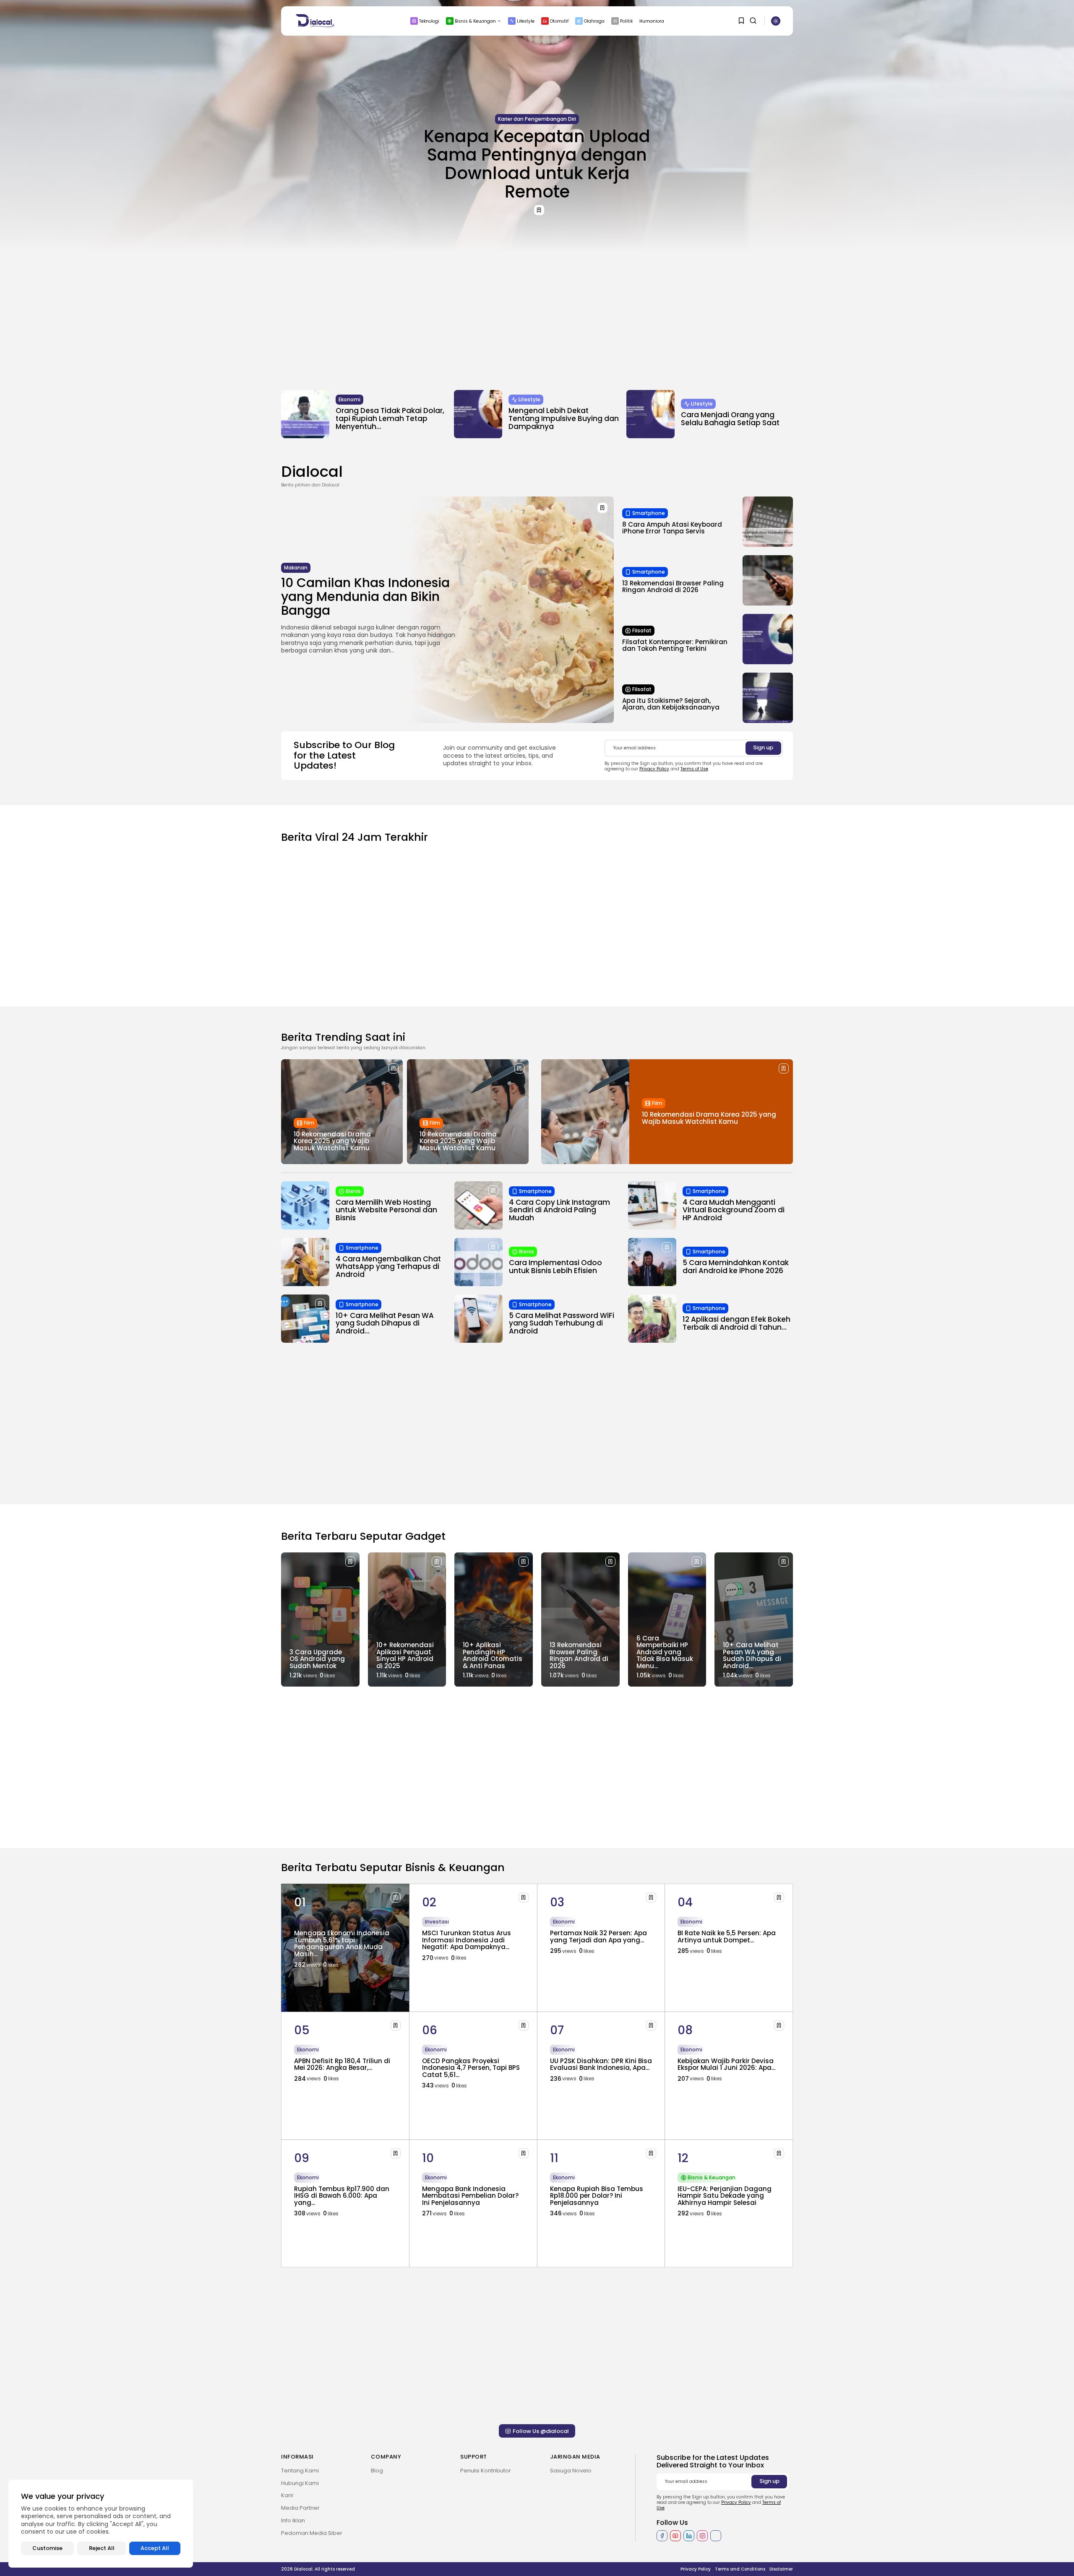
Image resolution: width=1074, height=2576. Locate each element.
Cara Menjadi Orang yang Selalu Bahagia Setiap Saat (730, 419)
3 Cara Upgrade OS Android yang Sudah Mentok (317, 1659)
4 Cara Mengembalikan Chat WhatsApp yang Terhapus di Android (388, 1267)
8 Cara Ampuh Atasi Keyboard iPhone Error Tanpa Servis (672, 528)
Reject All (102, 2548)
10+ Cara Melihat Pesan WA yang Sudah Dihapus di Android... (385, 1323)
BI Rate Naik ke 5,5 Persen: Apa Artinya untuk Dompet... (727, 1937)
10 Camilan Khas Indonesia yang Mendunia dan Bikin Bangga (365, 597)
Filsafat (642, 630)
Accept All (155, 2548)
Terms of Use (694, 769)
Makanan (296, 568)
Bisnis (353, 1191)
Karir (287, 2495)
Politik (626, 21)
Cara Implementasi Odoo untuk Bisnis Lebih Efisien (555, 1267)
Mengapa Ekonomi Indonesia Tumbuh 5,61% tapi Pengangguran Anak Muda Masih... (342, 1943)
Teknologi (429, 21)
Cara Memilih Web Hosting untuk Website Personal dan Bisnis (386, 1210)
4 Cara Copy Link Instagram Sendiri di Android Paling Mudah (559, 1210)
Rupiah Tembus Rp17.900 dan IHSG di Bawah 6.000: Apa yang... (342, 2196)
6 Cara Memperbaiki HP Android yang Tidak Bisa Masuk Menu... (665, 1652)
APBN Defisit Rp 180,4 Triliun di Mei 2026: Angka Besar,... (342, 2064)
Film (309, 1123)
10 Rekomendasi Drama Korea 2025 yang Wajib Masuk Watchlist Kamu (332, 1141)
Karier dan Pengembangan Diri (537, 119)
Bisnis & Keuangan (475, 21)
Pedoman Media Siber (312, 2533)
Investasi (437, 1922)
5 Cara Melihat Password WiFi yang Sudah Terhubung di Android (562, 1323)
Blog (377, 2471)
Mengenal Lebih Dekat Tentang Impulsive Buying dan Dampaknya (564, 418)
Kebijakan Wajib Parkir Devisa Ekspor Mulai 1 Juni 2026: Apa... (726, 2064)
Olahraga (594, 21)
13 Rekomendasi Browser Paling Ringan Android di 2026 (673, 587)
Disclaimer (781, 2569)
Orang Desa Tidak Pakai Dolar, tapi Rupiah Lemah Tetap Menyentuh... (390, 418)
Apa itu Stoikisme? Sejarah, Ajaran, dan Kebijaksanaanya (671, 704)
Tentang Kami (300, 2471)
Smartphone (649, 513)
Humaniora (652, 21)
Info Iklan (293, 2520)
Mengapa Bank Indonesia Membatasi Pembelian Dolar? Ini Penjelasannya (470, 2196)
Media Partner (300, 2508)
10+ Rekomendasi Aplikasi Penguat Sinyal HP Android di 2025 (405, 1655)
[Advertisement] (537, 315)
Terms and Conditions (740, 2569)
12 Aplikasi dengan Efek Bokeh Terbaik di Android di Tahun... (736, 1323)
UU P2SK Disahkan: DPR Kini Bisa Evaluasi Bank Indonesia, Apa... (601, 2064)
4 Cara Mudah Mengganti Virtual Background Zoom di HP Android (734, 1210)
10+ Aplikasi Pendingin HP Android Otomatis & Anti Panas (493, 1655)
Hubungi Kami (300, 2483)
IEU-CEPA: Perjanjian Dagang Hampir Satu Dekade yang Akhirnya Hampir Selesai (725, 2196)
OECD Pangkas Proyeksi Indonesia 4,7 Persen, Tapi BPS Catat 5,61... (471, 2068)
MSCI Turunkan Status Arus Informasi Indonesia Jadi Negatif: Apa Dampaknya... (467, 1940)
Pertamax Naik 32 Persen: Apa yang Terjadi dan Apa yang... (598, 1937)
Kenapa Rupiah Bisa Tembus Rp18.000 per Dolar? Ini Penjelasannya (597, 2196)
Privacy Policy (654, 769)
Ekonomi (349, 399)
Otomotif (559, 21)
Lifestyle (526, 21)
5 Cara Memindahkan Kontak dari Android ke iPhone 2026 (736, 1267)
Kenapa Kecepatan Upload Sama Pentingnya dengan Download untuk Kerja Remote (537, 164)
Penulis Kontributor (486, 2471)
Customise (47, 2548)
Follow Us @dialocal (541, 2431)
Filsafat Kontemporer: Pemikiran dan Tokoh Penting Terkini (675, 645)
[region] (101, 2524)
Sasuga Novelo (571, 2471)
